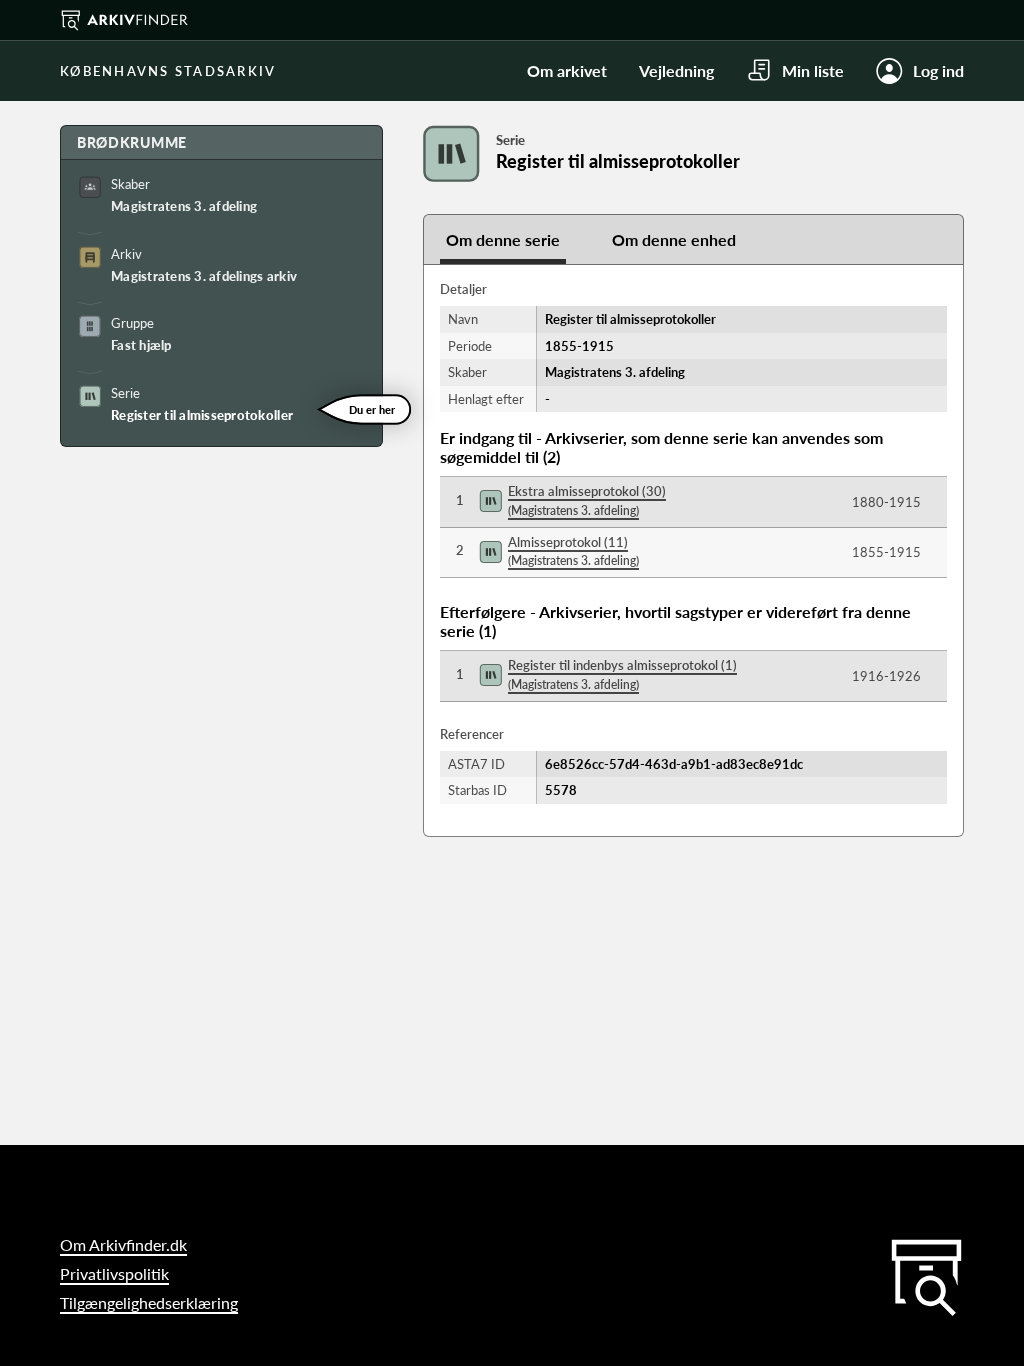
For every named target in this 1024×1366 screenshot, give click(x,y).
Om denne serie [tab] (503, 239)
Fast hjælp (141, 345)
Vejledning (676, 70)
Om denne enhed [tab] (674, 239)
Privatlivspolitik (114, 1273)
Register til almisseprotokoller (202, 415)
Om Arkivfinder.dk (123, 1244)
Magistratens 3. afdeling (184, 206)
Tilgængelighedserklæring (149, 1302)
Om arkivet (567, 70)
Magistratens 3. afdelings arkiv (204, 276)
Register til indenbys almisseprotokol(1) (622, 674)
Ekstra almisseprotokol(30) (587, 500)
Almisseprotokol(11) (573, 551)
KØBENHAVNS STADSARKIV (168, 71)
